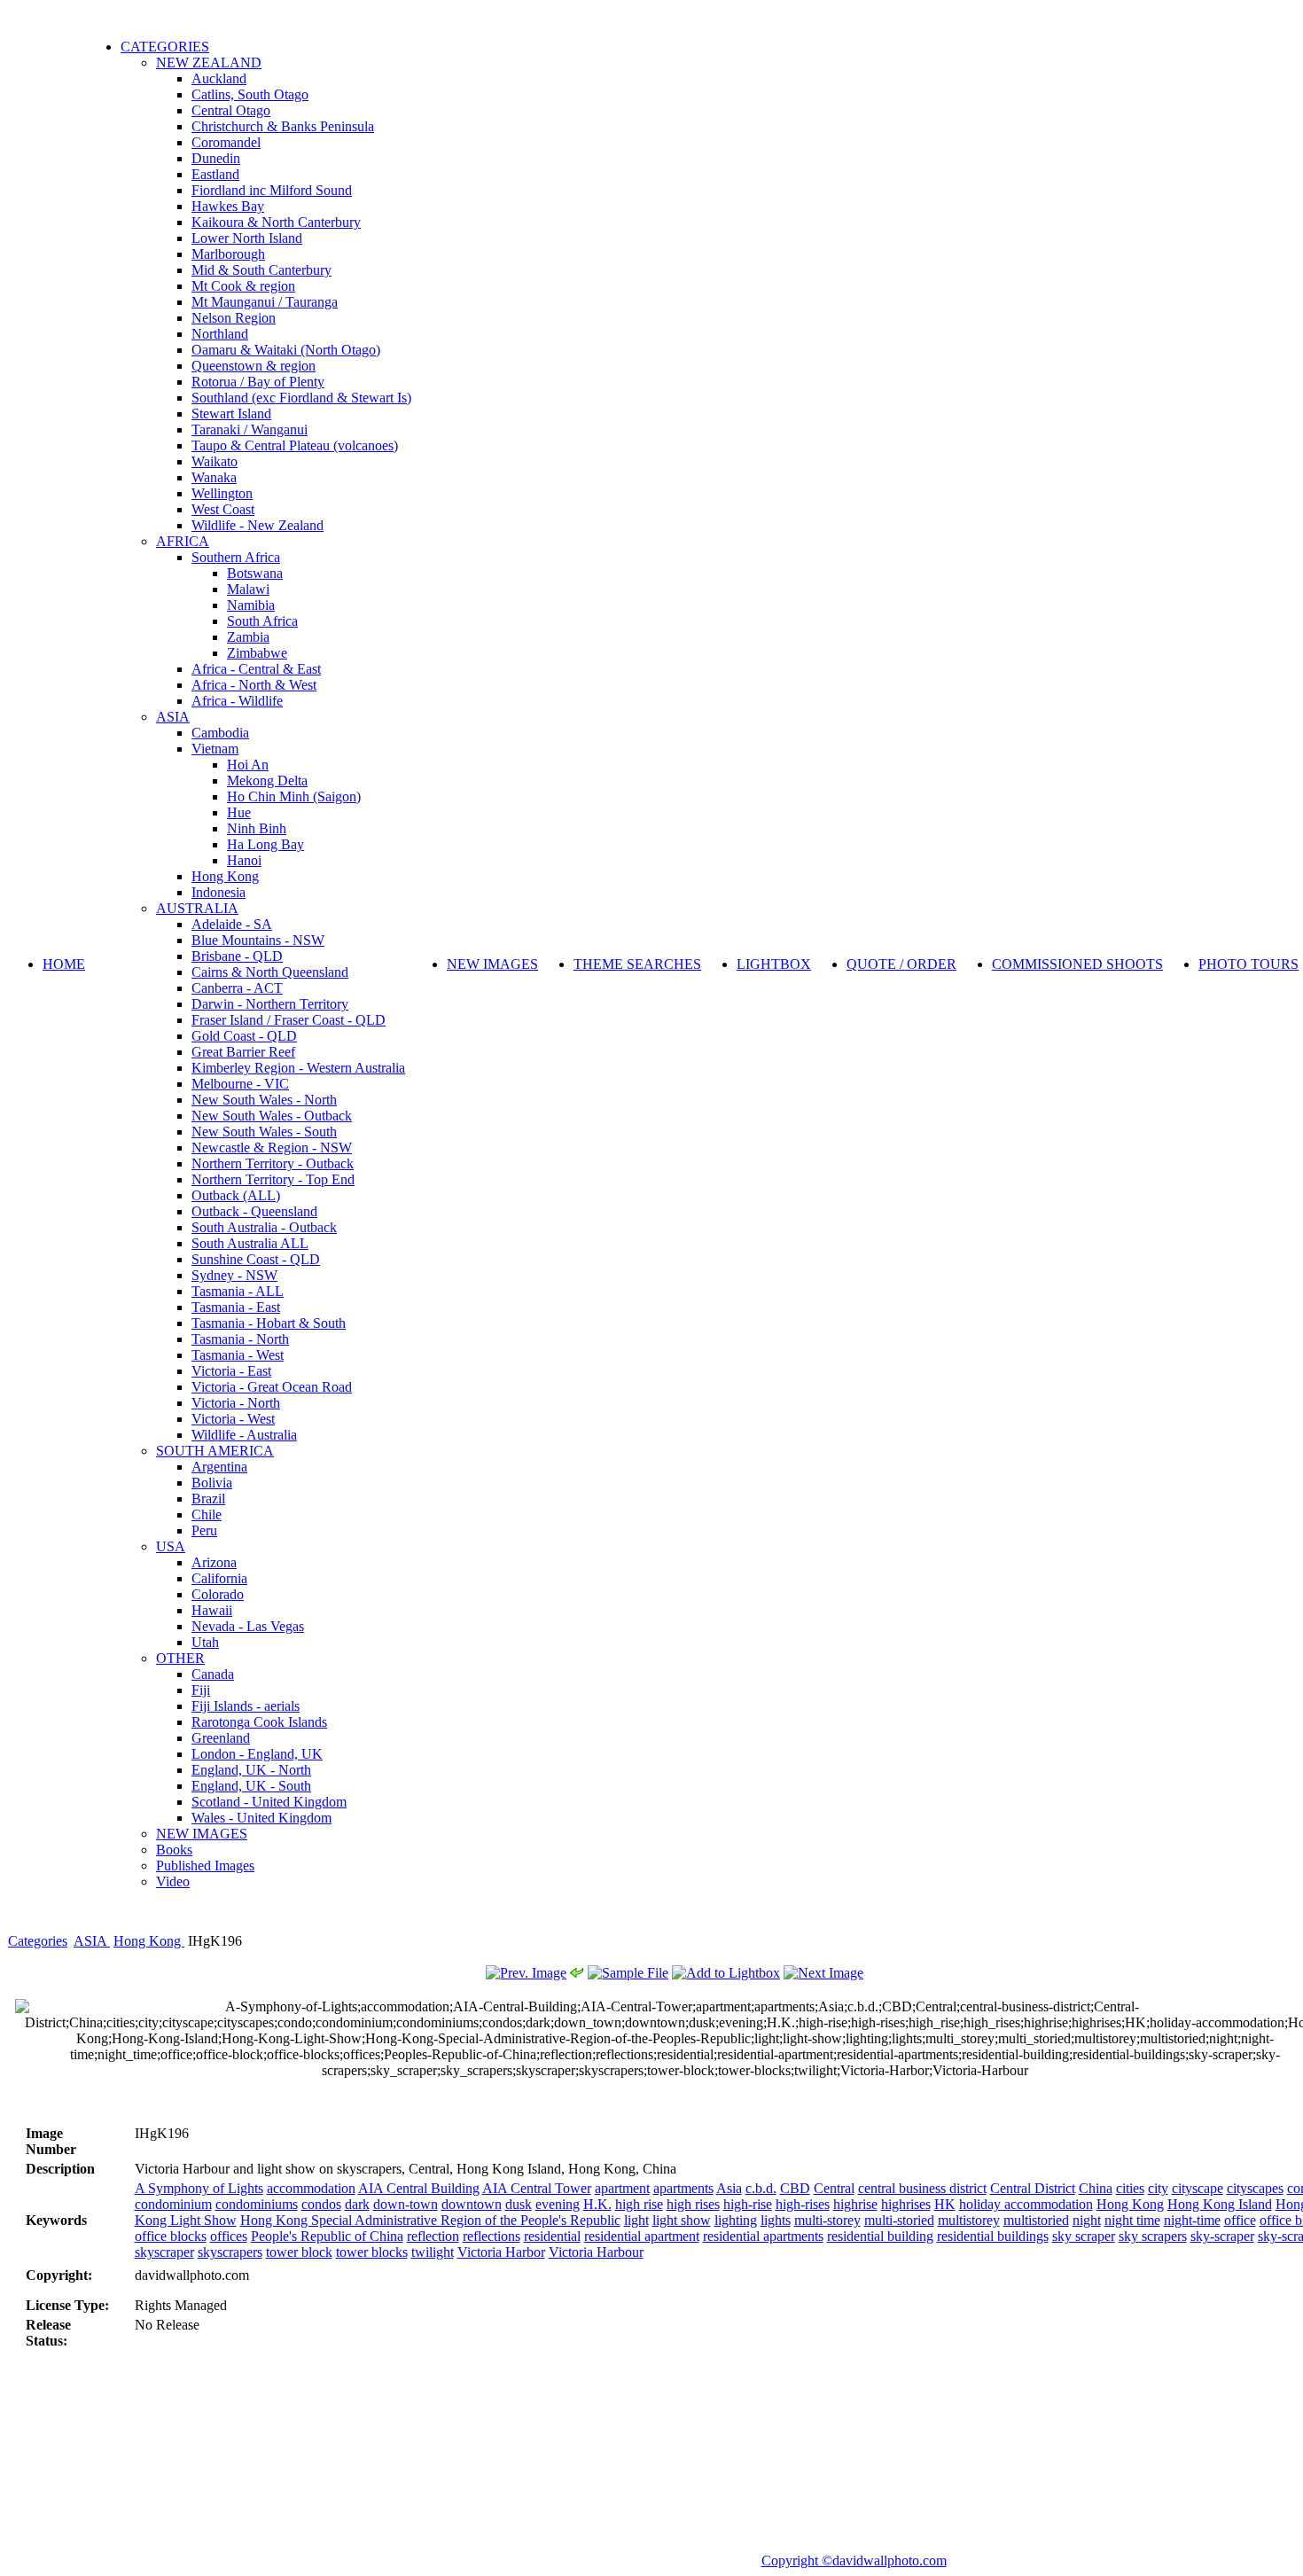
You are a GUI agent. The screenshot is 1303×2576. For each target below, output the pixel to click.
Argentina (219, 1467)
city (1158, 2188)
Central (834, 2188)
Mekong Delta (267, 781)
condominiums (257, 2204)
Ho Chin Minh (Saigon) (294, 796)
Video (173, 1881)
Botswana (255, 573)
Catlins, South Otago (250, 94)
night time (1132, 2220)
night (1087, 2220)
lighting (736, 2220)
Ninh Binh (257, 828)
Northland (220, 334)
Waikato (215, 461)
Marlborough (228, 254)
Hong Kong (225, 876)
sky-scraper (1222, 2236)
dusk (519, 2204)
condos (321, 2204)
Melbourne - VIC (240, 1084)
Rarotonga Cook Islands (259, 1722)
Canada (213, 1674)
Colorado (218, 1594)
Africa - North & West (254, 685)
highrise (855, 2204)
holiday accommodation (1026, 2204)
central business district (922, 2188)
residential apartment (642, 2236)
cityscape (1198, 2188)
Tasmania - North (240, 1339)
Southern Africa (236, 557)
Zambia (248, 637)
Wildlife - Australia (244, 1435)
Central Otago (231, 110)
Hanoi (244, 860)
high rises (693, 2204)
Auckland (219, 78)
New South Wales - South (264, 1132)
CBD (795, 2188)
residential (552, 2236)
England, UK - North (251, 1770)
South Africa (262, 621)
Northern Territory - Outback (273, 1163)
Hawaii (212, 1610)
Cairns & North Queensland (270, 972)
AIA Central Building (419, 2188)
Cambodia (220, 733)
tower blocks (372, 2252)
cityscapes (1255, 2188)
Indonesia (218, 892)
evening (558, 2204)
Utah (205, 1642)
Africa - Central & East (256, 669)
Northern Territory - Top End (273, 1179)
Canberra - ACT (237, 988)
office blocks (171, 2236)
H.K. (597, 2204)
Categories (38, 1941)
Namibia (251, 605)
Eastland (215, 174)
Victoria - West (233, 1419)
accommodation (311, 2188)
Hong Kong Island (1220, 2204)
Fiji (201, 1690)
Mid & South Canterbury (261, 270)
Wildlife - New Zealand (257, 525)
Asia (729, 2188)
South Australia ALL (250, 1243)
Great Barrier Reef (243, 1052)
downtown (472, 2204)
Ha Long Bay (265, 844)
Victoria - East (231, 1371)
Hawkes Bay (228, 206)
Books (174, 1850)
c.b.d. (761, 2188)
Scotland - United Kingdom (269, 1802)
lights (776, 2220)
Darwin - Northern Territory (270, 1004)
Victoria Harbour (596, 2252)
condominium (173, 2204)
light (636, 2220)
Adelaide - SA (232, 924)
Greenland (221, 1738)
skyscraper (164, 2252)
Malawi (248, 589)
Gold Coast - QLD (244, 1036)
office (1240, 2220)
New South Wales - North (264, 1100)
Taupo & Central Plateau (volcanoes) (295, 445)
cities (1130, 2188)
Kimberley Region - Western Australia (298, 1068)
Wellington (222, 493)
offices (229, 2236)
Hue (239, 812)
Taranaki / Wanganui (250, 429)
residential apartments (763, 2236)
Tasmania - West (238, 1355)
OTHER (180, 1658)
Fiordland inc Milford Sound (272, 190)
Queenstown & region (254, 366)
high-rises (803, 2204)
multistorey (969, 2220)
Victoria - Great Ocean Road (272, 1387)
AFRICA (183, 541)
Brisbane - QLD (237, 956)
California (219, 1578)
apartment (622, 2188)
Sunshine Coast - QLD (256, 1259)
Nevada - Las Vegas (248, 1626)
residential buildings (993, 2236)
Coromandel (226, 142)
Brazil (208, 1499)
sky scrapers (1153, 2236)
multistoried (1036, 2220)
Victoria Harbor (501, 2252)
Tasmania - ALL (238, 1291)
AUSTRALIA (197, 908)
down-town (406, 2204)
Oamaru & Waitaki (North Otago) (286, 350)
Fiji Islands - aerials (246, 1706)
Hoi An (248, 765)
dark (357, 2204)
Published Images (205, 1866)
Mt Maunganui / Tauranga (265, 302)
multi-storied (899, 2220)
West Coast (223, 509)
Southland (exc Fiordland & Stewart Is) (301, 398)
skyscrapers (230, 2252)
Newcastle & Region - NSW (272, 1147)
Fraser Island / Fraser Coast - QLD (289, 1020)
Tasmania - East (236, 1307)
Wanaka (214, 477)
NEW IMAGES (202, 1834)
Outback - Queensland (254, 1211)
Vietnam (215, 749)
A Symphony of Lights (199, 2188)
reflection (433, 2236)
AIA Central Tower (537, 2188)
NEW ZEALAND (209, 62)
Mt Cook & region (243, 286)
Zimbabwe (257, 653)
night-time (1192, 2220)
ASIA (173, 717)
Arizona (214, 1562)
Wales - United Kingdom (261, 1818)
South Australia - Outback (264, 1227)
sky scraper (1084, 2236)
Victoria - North (236, 1403)
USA (171, 1546)
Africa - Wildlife (237, 701)
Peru (204, 1530)
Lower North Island (247, 238)
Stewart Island (231, 414)
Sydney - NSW (234, 1275)
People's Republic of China (327, 2236)
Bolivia (212, 1483)
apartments (683, 2188)
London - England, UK (257, 1754)
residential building (880, 2236)
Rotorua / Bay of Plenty (258, 382)
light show (682, 2220)
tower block (299, 2252)
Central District (1033, 2188)
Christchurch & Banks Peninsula (283, 126)
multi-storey (827, 2220)
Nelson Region (234, 318)
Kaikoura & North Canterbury (276, 222)
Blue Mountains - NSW (258, 940)
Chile (207, 1514)
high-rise (748, 2204)
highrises (906, 2204)
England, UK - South (251, 1786)
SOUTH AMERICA (215, 1451)
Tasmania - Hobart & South (269, 1323)
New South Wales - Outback (272, 1116)
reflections (492, 2236)
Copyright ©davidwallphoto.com (854, 2560)
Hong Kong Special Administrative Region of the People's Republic (430, 2220)
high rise (639, 2204)
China (1096, 2188)
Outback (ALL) (236, 1195)
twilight (433, 2252)
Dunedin (216, 158)
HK (945, 2204)
